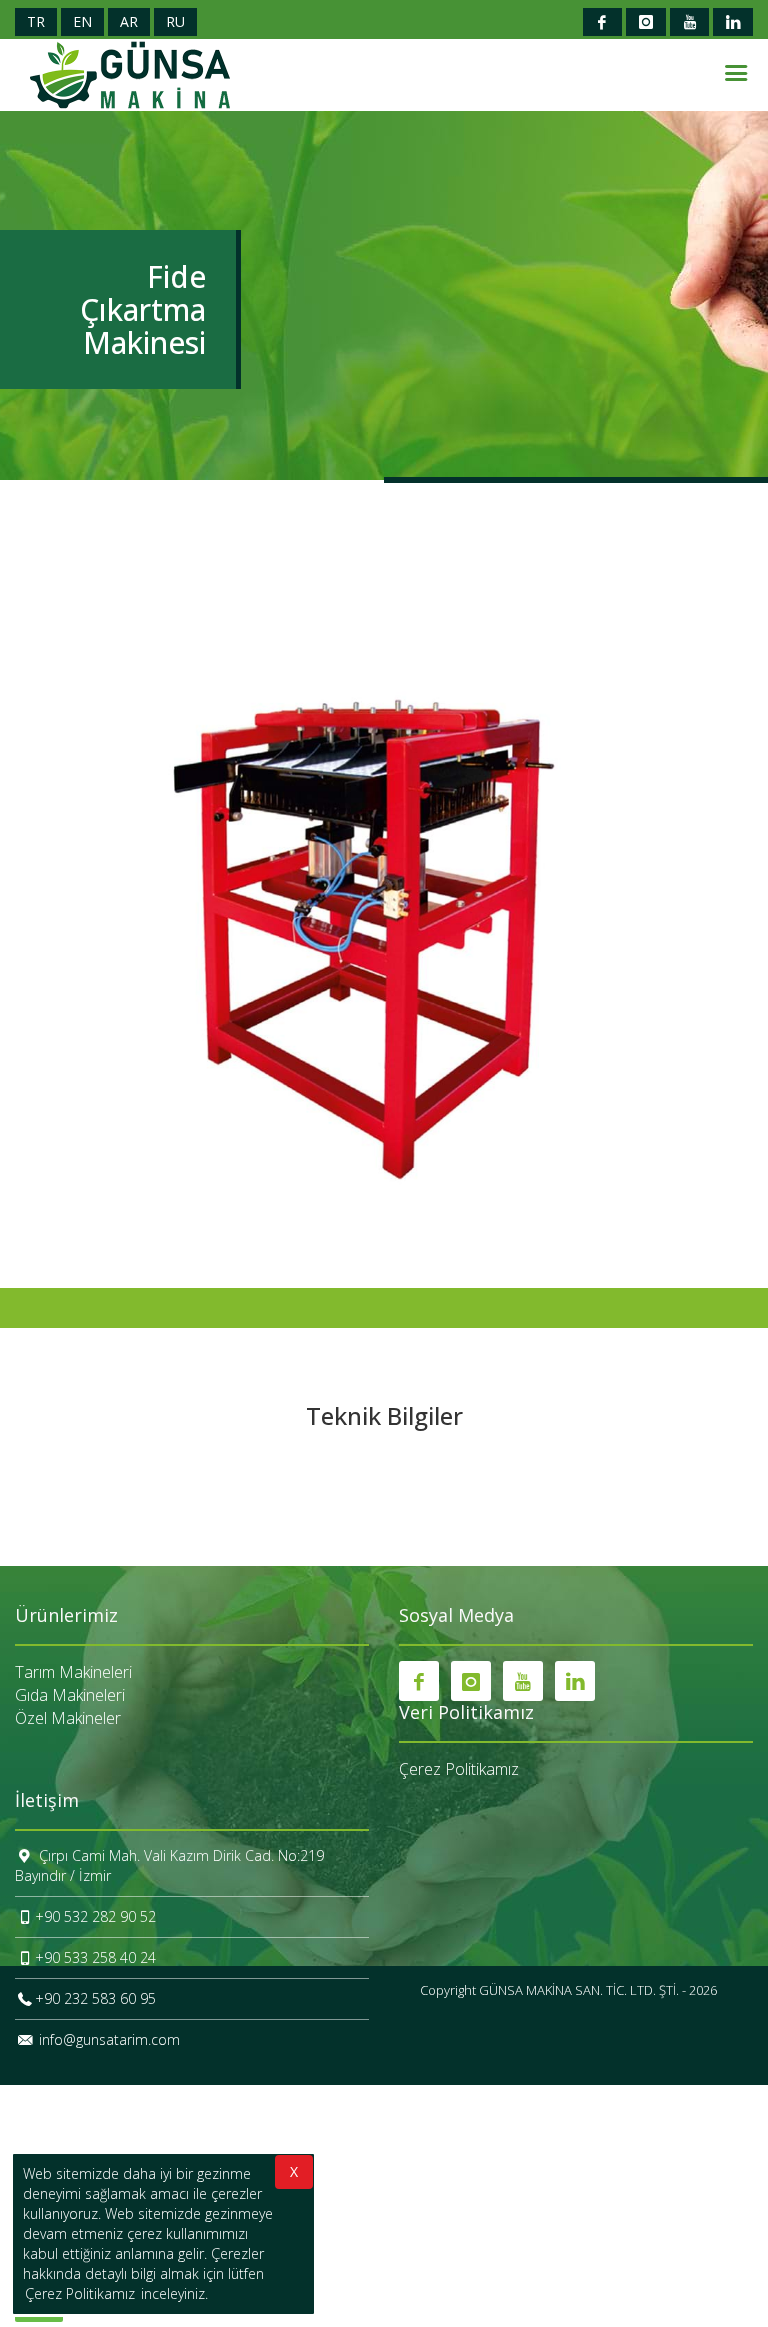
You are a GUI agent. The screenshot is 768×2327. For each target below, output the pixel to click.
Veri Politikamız (466, 1713)
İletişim (47, 1801)
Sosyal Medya (456, 1616)
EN (82, 21)
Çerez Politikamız (459, 1769)
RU (175, 21)
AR (129, 21)
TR (36, 21)
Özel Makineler (68, 1718)
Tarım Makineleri (73, 1672)
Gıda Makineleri (70, 1695)
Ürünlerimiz (66, 1616)
